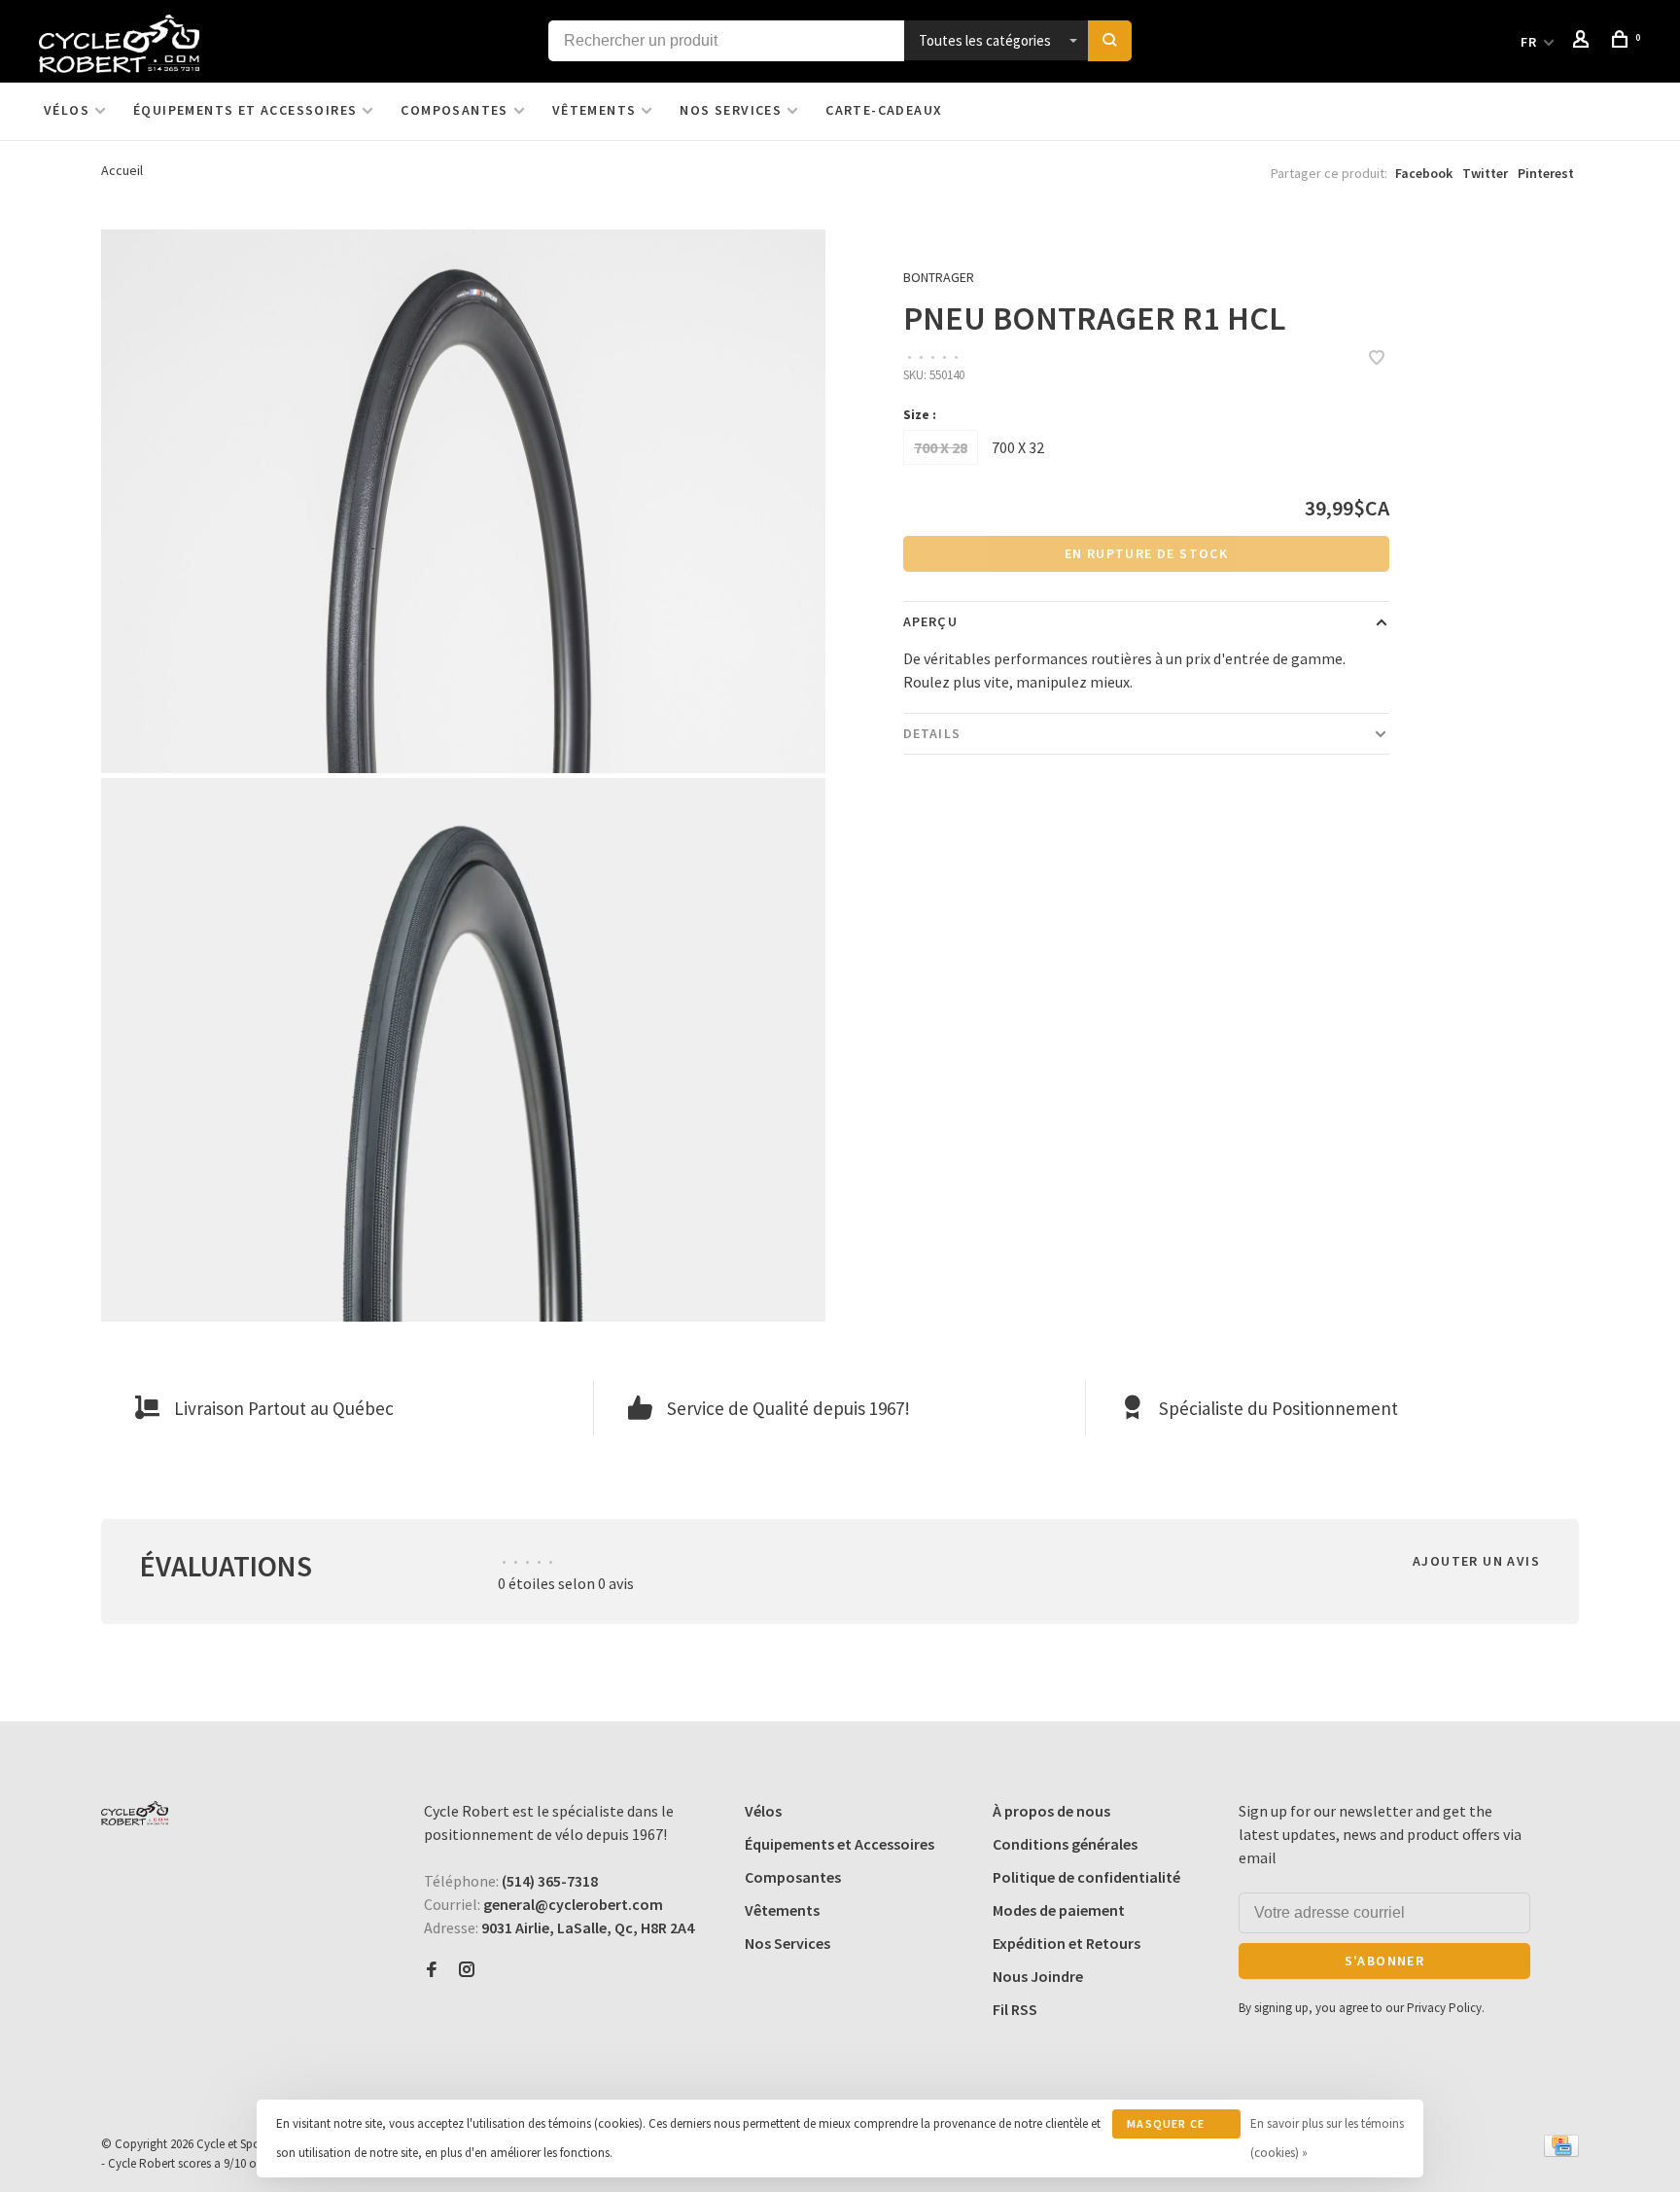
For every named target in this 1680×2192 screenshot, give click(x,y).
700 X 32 (1018, 447)
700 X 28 (941, 447)
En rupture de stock (1147, 553)
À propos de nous (1051, 1811)
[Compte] (1584, 42)
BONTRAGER (939, 277)
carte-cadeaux (884, 110)
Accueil (122, 170)
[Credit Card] (1561, 2151)
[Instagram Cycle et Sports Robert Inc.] (467, 1970)
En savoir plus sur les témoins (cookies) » (1327, 2138)
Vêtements (595, 110)
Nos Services (731, 110)
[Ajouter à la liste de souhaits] (1377, 359)
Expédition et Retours (1067, 1943)
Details (932, 733)
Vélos (67, 110)
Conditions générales (1065, 1844)
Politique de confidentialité (1086, 1877)
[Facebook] (432, 1970)
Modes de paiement (1059, 1910)
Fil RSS (1015, 2009)
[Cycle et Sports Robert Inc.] (135, 1813)
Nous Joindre (1038, 1976)
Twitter (1485, 173)
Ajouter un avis (1476, 1561)
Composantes (454, 110)
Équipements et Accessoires (245, 110)
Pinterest (1546, 173)
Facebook (1424, 173)
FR (1529, 42)
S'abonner (1385, 1961)
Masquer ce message (1166, 2127)
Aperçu (930, 621)
